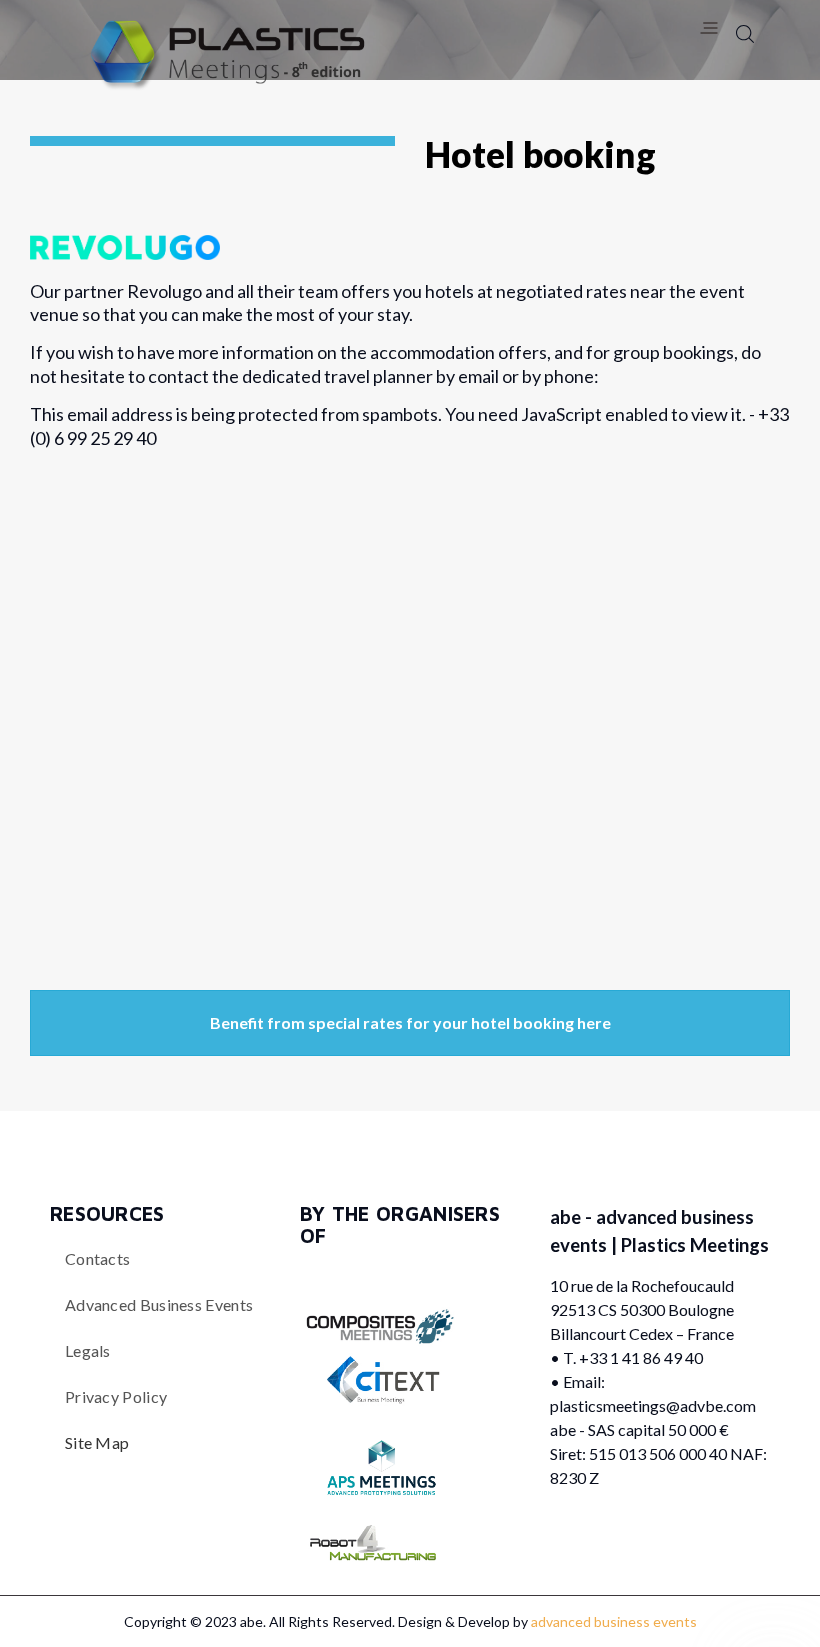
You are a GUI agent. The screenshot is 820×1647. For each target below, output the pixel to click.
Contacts (97, 1258)
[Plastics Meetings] (222, 56)
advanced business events (159, 1304)
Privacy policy (116, 1396)
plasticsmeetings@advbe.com (653, 1405)
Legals (88, 1350)
